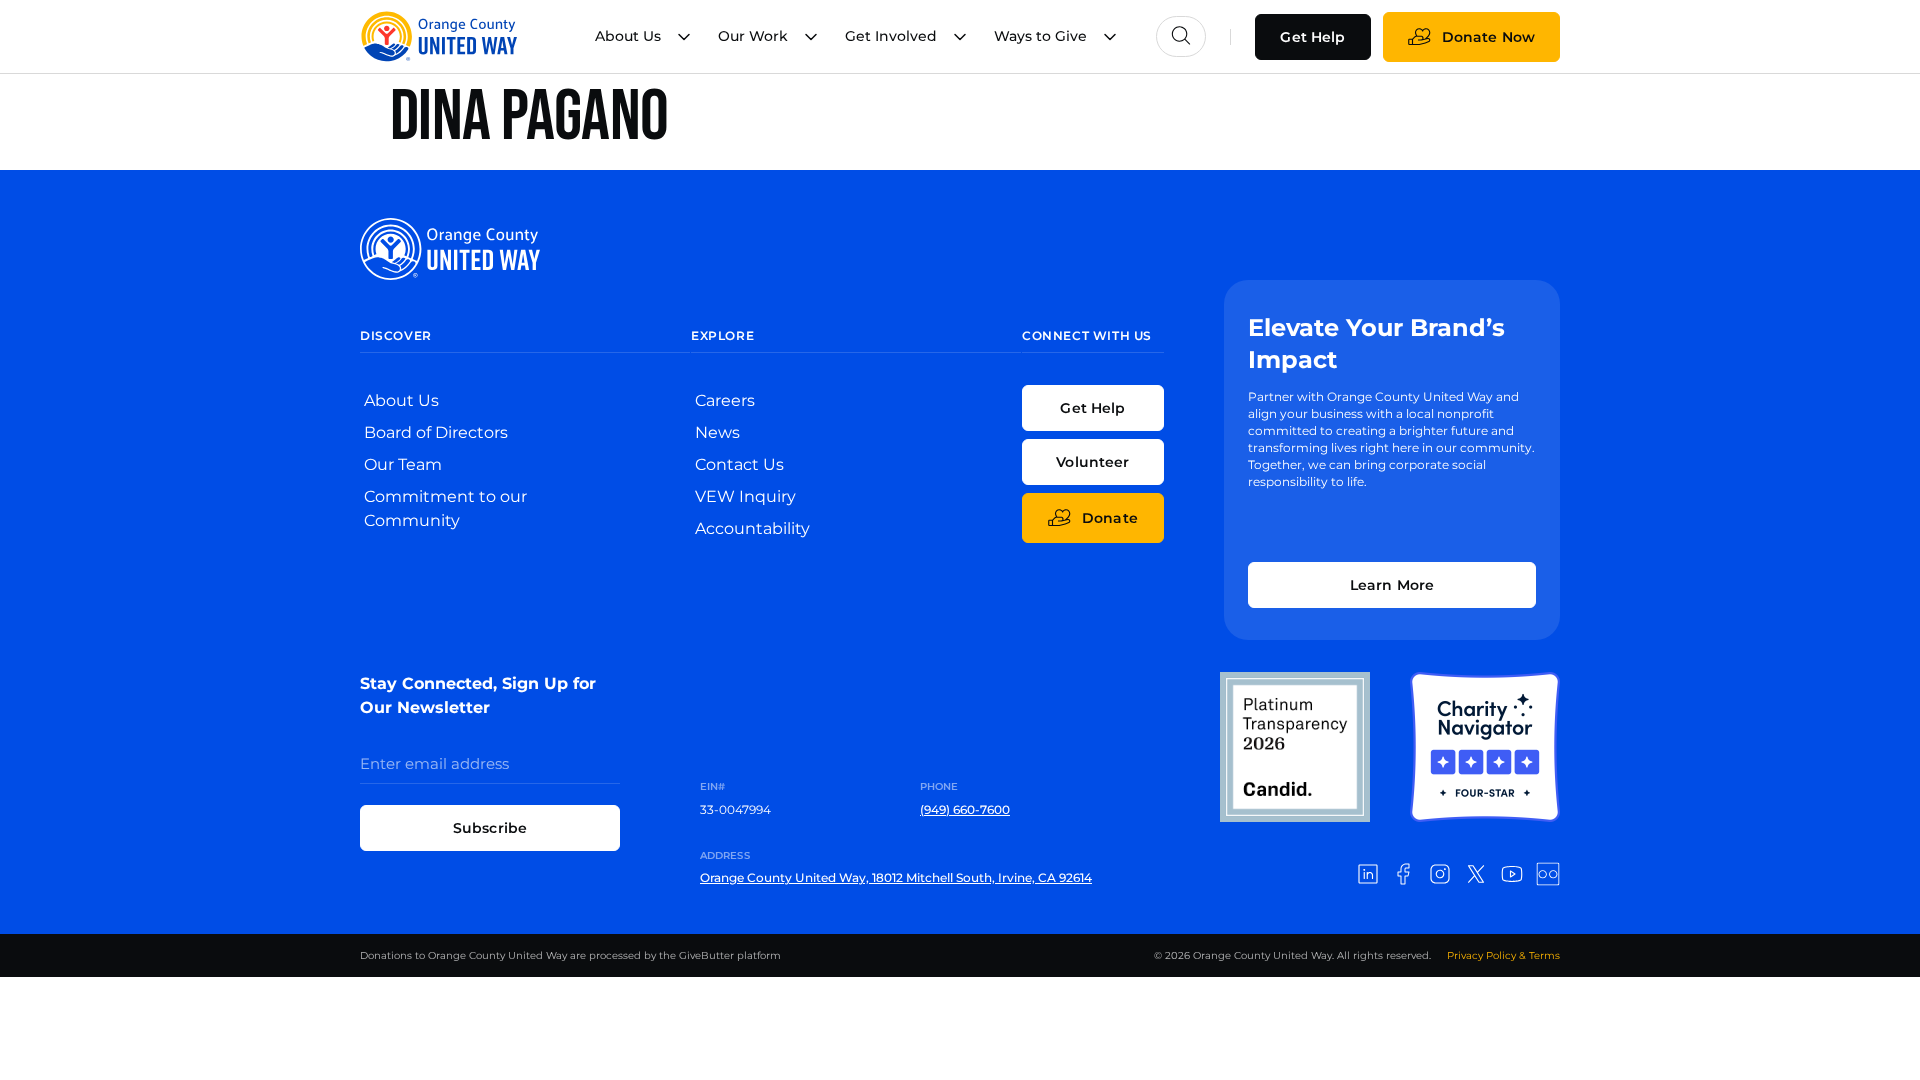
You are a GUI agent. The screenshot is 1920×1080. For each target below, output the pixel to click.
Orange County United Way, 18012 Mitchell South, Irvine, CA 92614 (896, 877)
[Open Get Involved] (960, 36)
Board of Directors (436, 432)
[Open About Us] (684, 36)
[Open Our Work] (811, 36)
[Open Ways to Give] (1110, 36)
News (717, 432)
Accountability (752, 528)
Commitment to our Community (445, 508)
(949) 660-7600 (965, 809)
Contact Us (739, 464)
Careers (725, 400)
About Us (401, 400)
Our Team (403, 464)
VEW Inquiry (745, 496)
